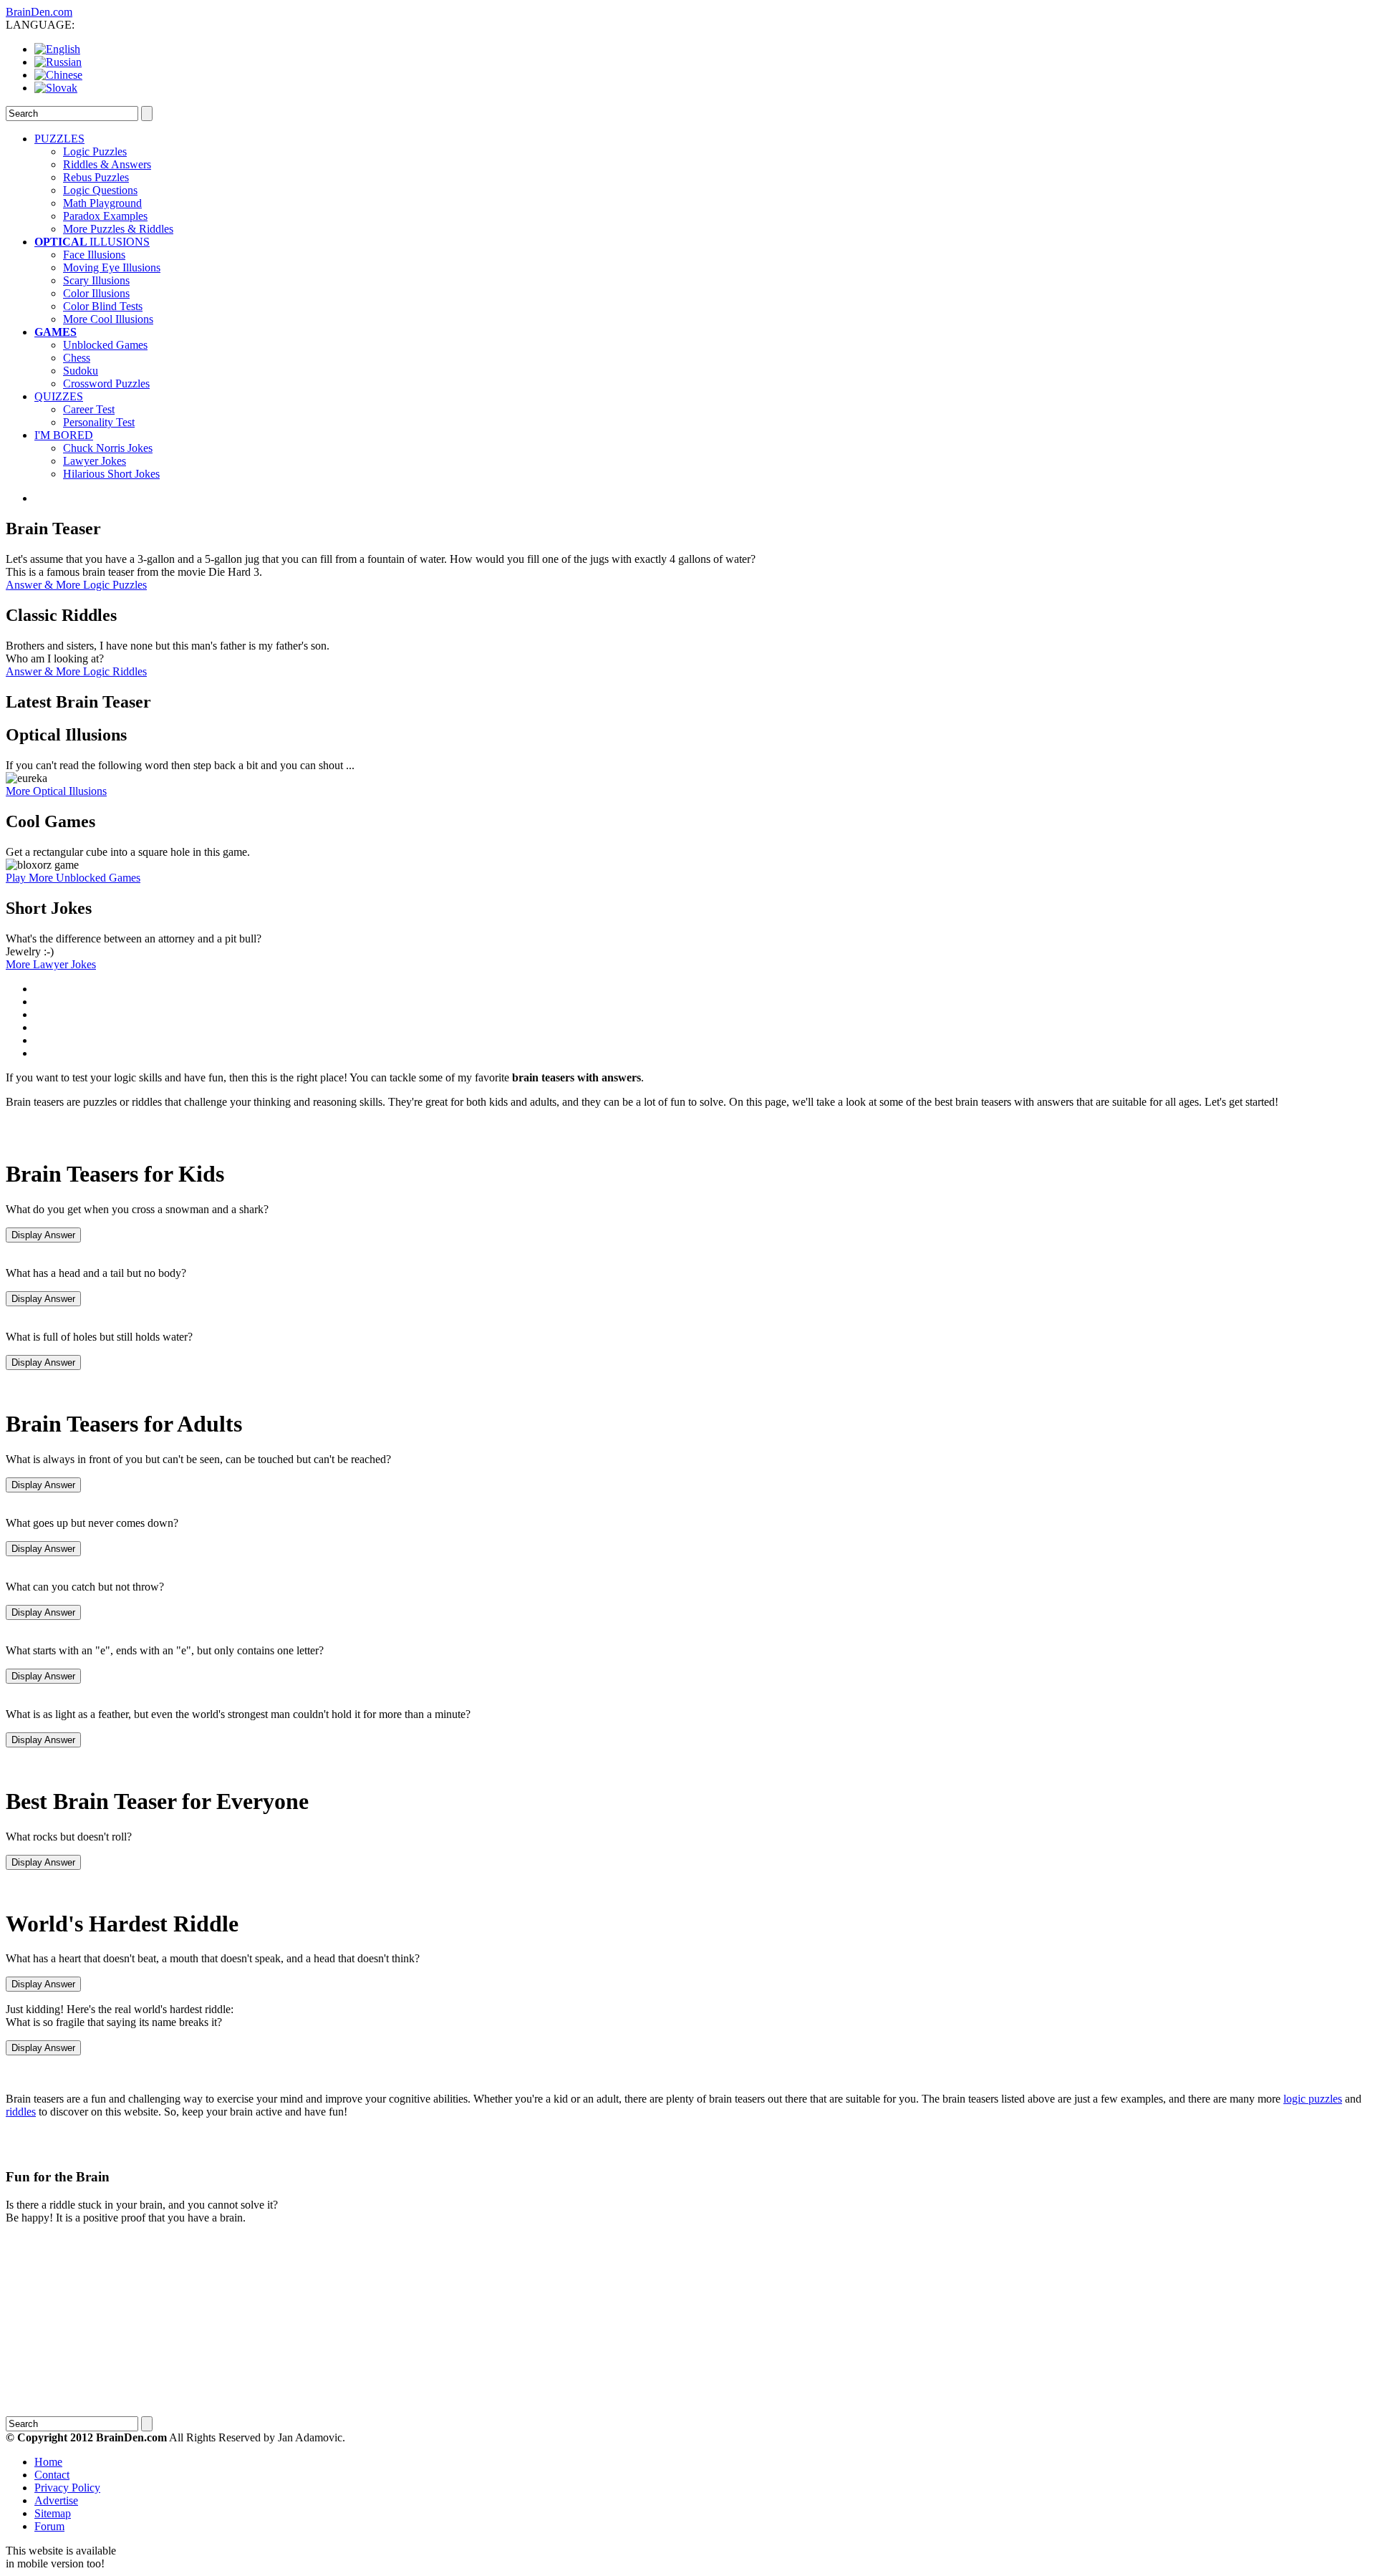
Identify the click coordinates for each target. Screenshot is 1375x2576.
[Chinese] (58, 75)
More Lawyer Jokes (51, 964)
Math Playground (102, 203)
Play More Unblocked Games (73, 878)
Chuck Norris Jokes (108, 448)
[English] (57, 49)
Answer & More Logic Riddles (76, 671)
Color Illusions (96, 293)
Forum (49, 2526)
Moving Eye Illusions (112, 267)
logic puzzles (1313, 2099)
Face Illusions (94, 255)
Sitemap (53, 2513)
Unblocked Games (105, 345)
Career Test (89, 409)
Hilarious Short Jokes (111, 474)
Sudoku (81, 371)
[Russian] (58, 62)
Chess (77, 358)
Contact (52, 2475)
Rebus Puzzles (96, 177)
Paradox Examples (105, 216)
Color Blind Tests (103, 306)
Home (48, 2462)
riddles (21, 2112)
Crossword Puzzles (106, 383)
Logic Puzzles (95, 151)
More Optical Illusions (56, 791)
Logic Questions (100, 190)
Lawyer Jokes (95, 461)
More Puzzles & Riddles (118, 229)
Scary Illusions (96, 280)
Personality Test (99, 422)
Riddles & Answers (107, 164)
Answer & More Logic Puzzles (76, 585)
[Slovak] (56, 88)
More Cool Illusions (108, 319)
